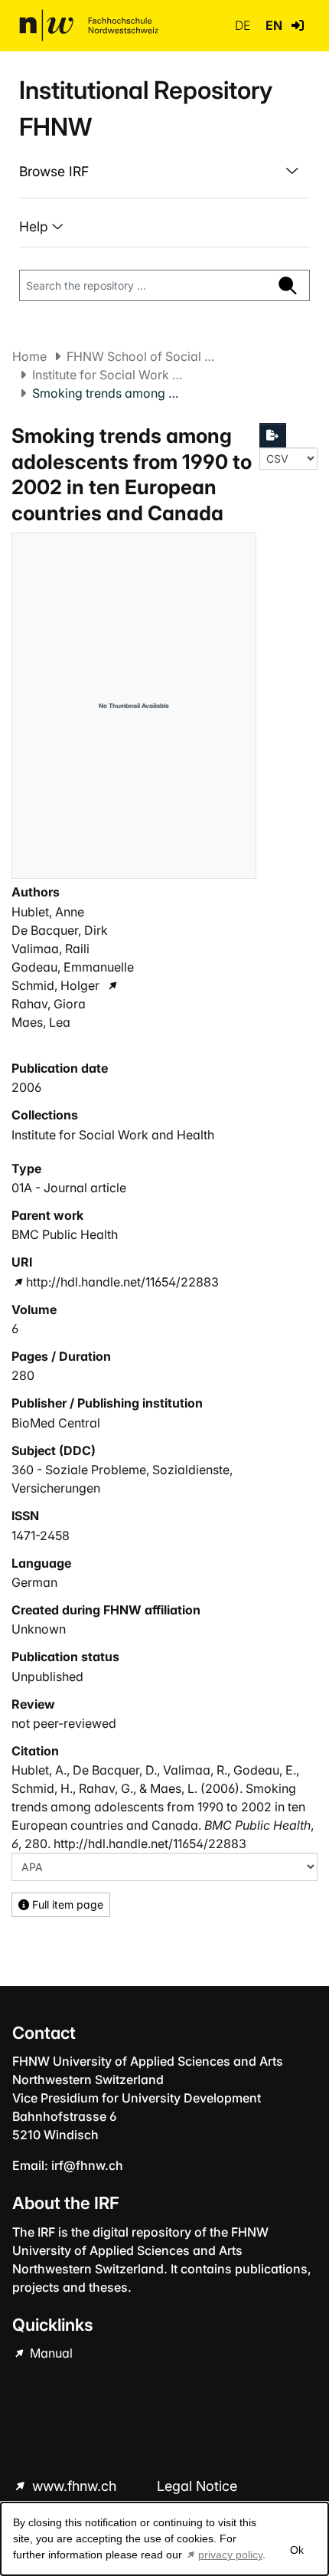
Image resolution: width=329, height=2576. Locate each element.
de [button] (244, 25)
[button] (298, 25)
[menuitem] (164, 172)
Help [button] (36, 226)
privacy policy (230, 2555)
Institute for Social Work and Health (109, 375)
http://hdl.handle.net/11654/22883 (122, 1282)
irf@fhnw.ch (87, 2165)
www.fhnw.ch (74, 2486)
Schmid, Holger (55, 985)
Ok (297, 2550)
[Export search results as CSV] (273, 435)
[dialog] (164, 2539)
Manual (50, 2353)
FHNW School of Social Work (143, 356)
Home (29, 356)
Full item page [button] (66, 1904)
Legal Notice (197, 2486)
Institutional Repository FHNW (146, 108)
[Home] (89, 25)
